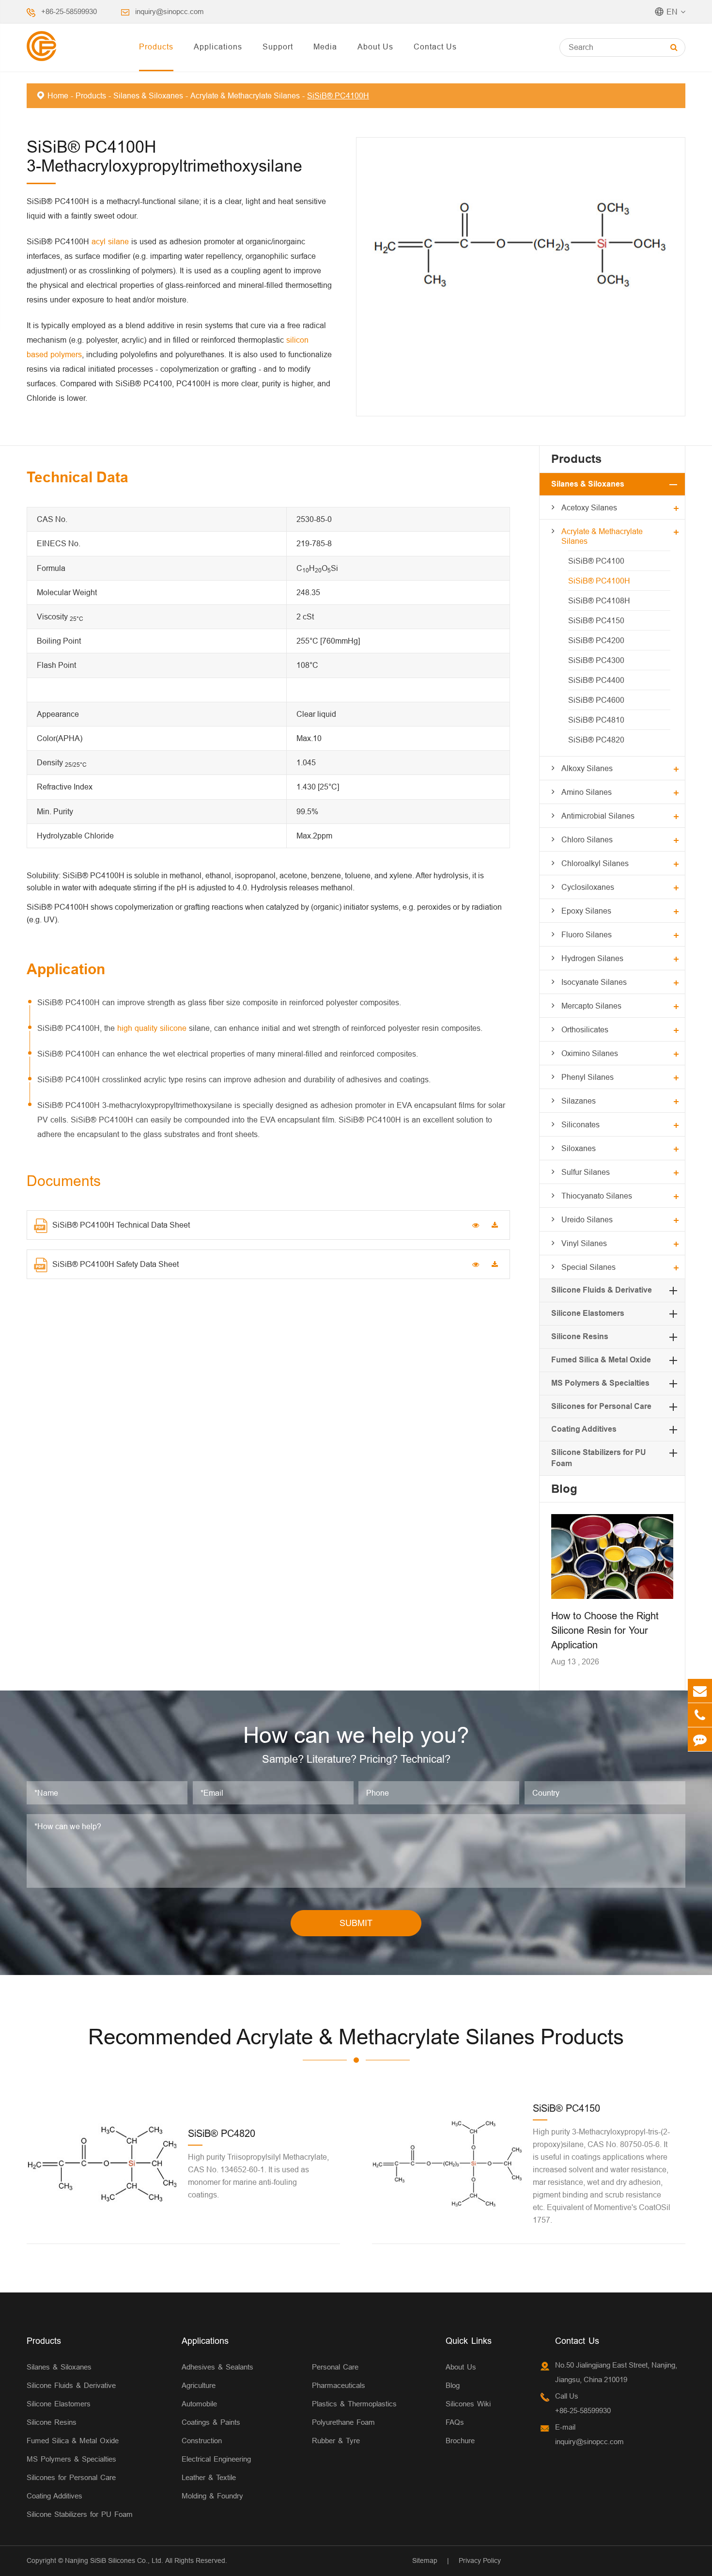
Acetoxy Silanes (589, 507)
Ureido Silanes (587, 1219)
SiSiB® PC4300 (596, 660)
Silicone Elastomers (588, 1313)
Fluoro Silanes (587, 934)
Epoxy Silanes (586, 911)
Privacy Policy (480, 2560)
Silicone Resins (580, 1336)
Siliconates (580, 1124)
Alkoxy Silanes (587, 768)
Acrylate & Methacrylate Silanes (245, 95)
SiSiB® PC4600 (596, 700)
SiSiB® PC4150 (596, 620)
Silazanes (579, 1101)
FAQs (455, 2422)
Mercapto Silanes (591, 1006)
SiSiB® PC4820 (596, 740)
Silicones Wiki (468, 2404)
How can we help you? (356, 1735)
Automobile (199, 2404)
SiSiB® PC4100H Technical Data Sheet (121, 1225)
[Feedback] (700, 1739)
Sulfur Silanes (586, 1172)
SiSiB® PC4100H (338, 95)
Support (278, 47)
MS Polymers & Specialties (600, 1383)
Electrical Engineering (216, 2459)
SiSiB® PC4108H (599, 601)
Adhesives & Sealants (217, 2367)
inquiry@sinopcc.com (170, 11)
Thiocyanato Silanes (597, 1196)
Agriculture (199, 2385)
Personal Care (335, 2367)
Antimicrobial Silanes (598, 816)
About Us (375, 47)
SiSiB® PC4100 (596, 561)
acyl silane (110, 241)
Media (325, 47)
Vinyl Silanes (584, 1243)
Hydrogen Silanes (592, 958)
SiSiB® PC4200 (596, 640)
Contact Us (435, 47)
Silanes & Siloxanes (148, 95)
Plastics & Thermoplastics (354, 2404)
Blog (564, 1489)
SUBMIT (356, 1923)
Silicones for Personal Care (601, 1406)
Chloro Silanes (587, 839)
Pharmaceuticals (339, 2385)
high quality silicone (152, 1028)
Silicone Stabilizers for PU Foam (80, 2514)
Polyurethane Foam (343, 2422)
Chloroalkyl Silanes (595, 863)
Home (58, 95)
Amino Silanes (587, 792)
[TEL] (700, 1715)
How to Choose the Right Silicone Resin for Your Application (605, 1630)
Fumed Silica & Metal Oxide (601, 1360)
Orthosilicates (585, 1029)
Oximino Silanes (590, 1053)
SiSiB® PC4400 (596, 680)
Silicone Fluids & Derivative (602, 1290)
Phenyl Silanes (588, 1077)
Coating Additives (584, 1429)
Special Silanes (588, 1267)
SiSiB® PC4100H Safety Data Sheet (116, 1264)
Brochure (460, 2441)
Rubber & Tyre (336, 2441)
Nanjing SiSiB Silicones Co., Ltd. (114, 2560)
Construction (202, 2441)
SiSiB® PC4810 (596, 720)
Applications (218, 47)
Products (156, 47)
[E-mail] (700, 1691)
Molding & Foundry (212, 2496)
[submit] (674, 47)
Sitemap (425, 2560)
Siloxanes (579, 1148)
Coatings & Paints (211, 2422)
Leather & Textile (209, 2477)
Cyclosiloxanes (588, 887)
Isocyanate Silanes (594, 982)
